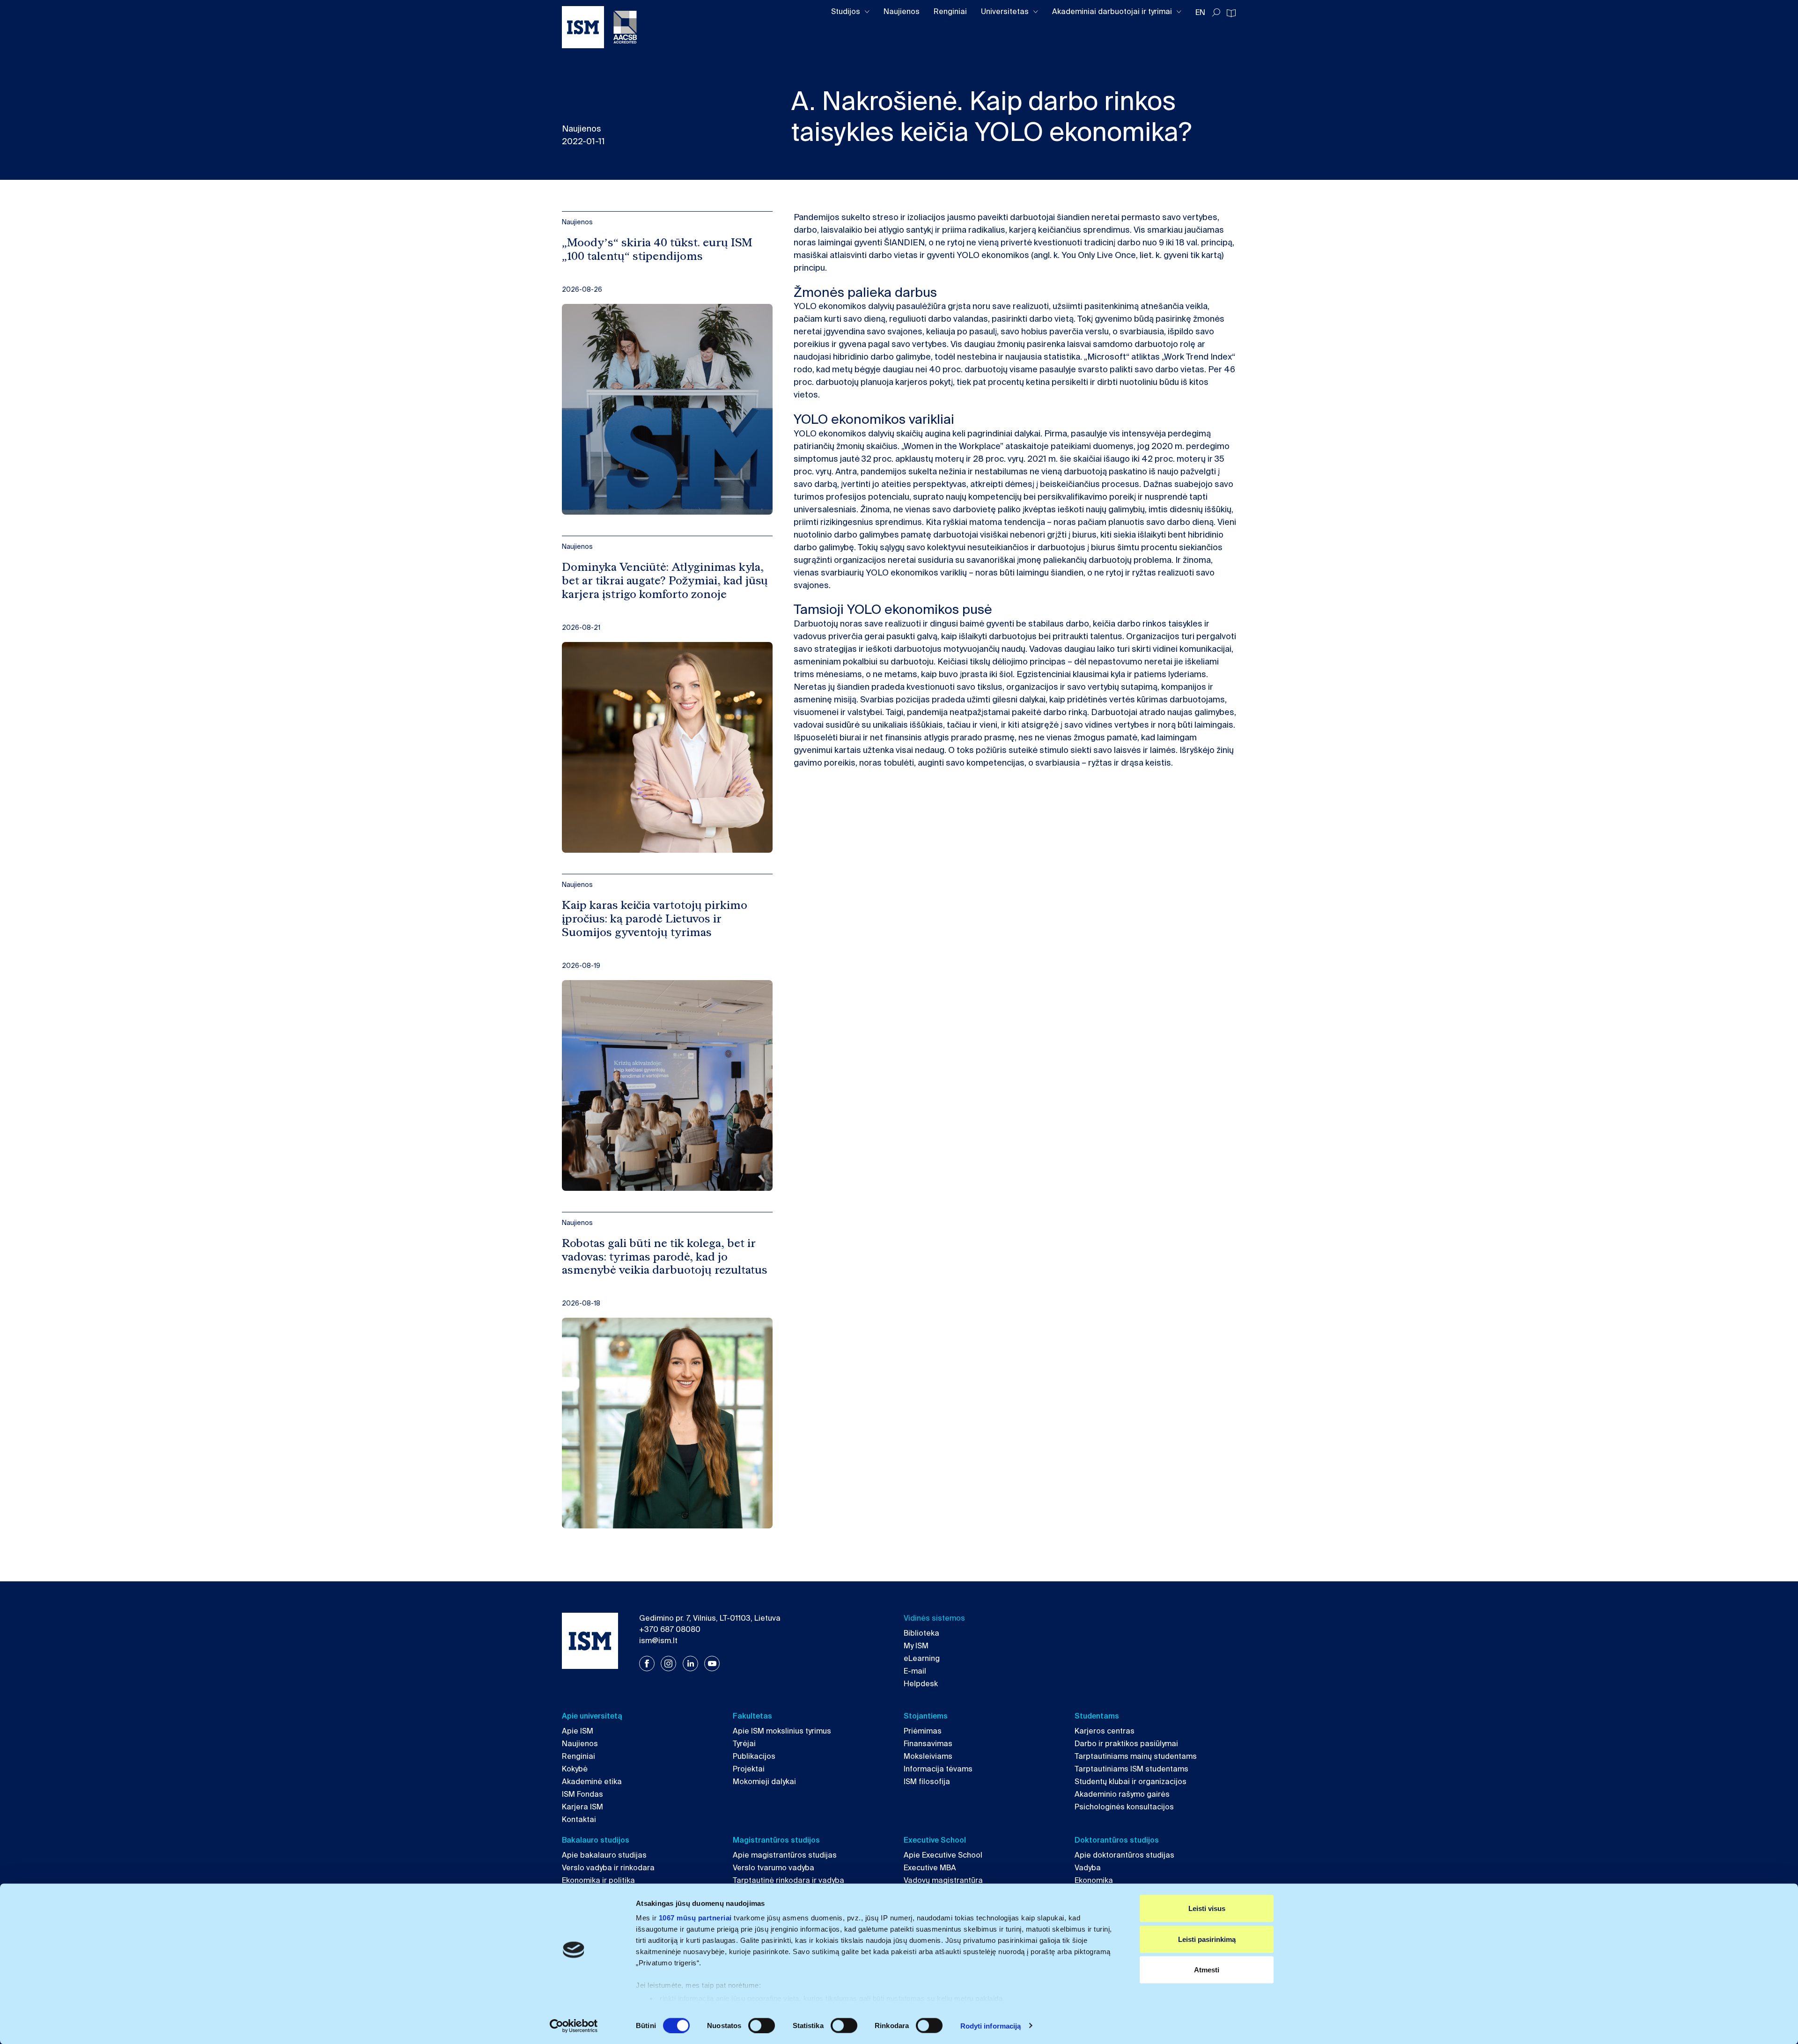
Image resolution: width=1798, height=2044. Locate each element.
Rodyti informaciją (991, 2026)
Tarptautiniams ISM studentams (1131, 1769)
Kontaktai (579, 1819)
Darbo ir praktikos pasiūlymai (1126, 1744)
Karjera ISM (582, 1807)
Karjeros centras (1105, 1731)
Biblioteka (921, 1633)
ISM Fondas (582, 1794)
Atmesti (1207, 1970)
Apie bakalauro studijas (604, 1855)
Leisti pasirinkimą (1207, 1939)
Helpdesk (921, 1684)
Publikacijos (754, 1756)
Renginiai (950, 11)
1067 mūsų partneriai (695, 1918)
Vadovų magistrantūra (943, 1880)
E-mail (915, 1671)
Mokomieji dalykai (764, 1782)
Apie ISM (578, 1731)
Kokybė (575, 1769)
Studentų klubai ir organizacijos (1131, 1782)
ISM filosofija (927, 1782)
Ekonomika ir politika (598, 1880)
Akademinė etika (592, 1782)
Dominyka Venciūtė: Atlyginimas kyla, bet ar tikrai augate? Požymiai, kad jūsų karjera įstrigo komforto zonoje (665, 581)
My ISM (916, 1646)
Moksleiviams (928, 1756)
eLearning (922, 1658)
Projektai (749, 1769)
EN (1200, 12)
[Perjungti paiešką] (1216, 13)
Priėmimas (923, 1731)
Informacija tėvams (938, 1769)
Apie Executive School (943, 1855)
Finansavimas (928, 1744)
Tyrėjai (744, 1744)
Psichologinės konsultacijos (1124, 1807)
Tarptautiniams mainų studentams (1136, 1756)
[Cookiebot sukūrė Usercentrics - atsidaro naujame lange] (574, 2026)
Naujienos (902, 11)
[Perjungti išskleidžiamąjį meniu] (867, 12)
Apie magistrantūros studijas (785, 1855)
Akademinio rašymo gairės (1122, 1794)
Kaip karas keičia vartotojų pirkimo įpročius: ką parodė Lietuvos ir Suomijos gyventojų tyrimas (655, 919)
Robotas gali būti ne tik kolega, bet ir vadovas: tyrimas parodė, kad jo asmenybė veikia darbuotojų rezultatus (665, 1257)
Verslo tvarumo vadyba (774, 1868)
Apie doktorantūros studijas (1124, 1855)
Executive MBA (930, 1868)
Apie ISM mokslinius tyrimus (782, 1731)
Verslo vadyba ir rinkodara (608, 1868)
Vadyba (1088, 1868)
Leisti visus (1207, 1908)
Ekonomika (1094, 1880)
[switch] (762, 2025)
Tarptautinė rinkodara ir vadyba (788, 1880)
